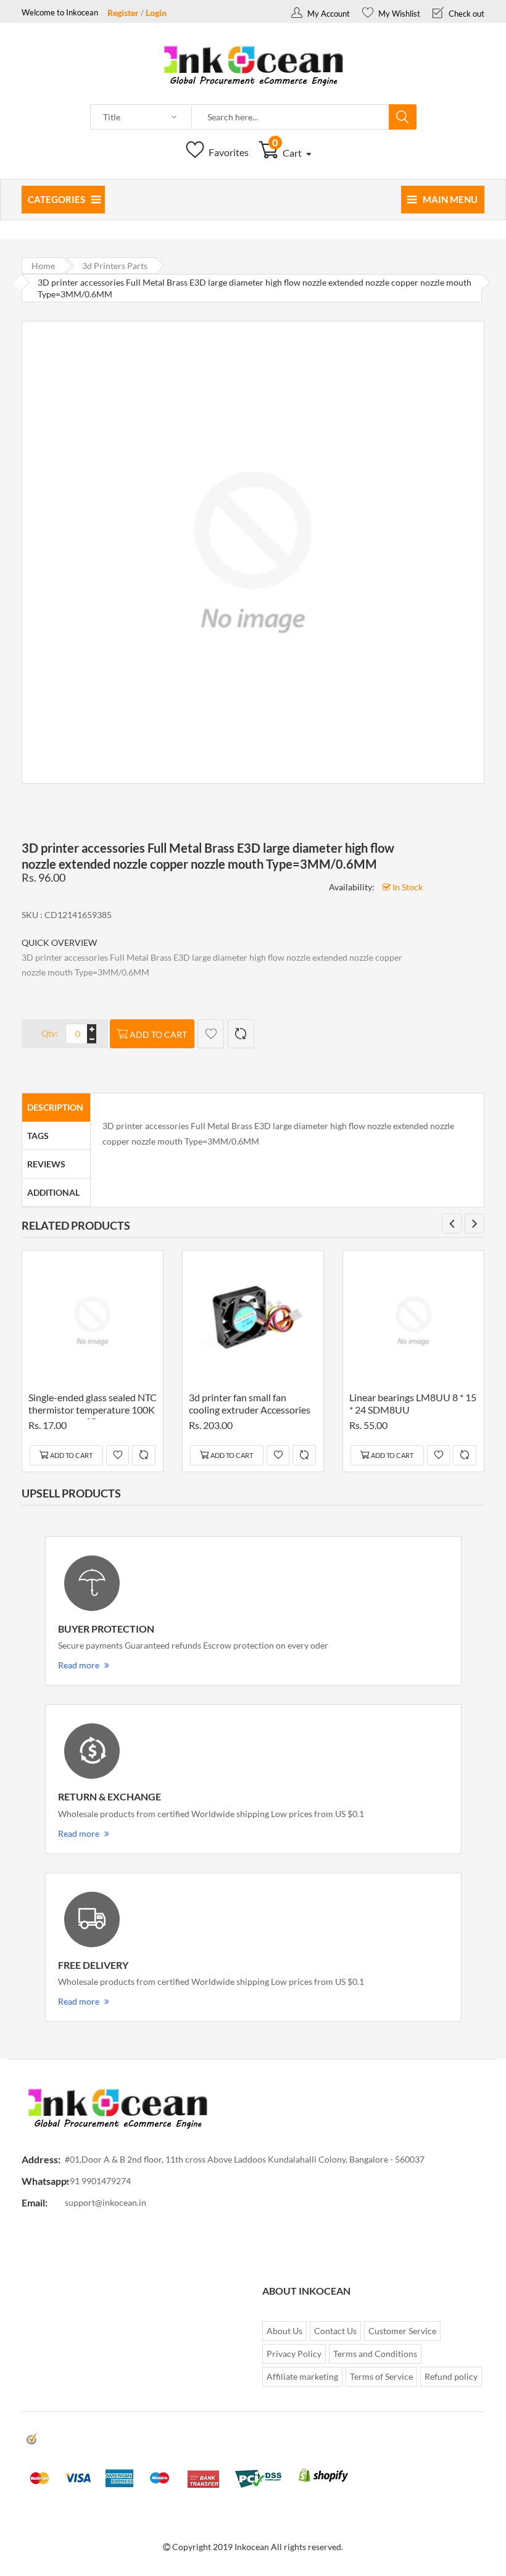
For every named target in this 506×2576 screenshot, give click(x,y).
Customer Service (402, 2331)
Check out (466, 14)
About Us (284, 2331)
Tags (38, 1136)
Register (123, 13)
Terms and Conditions (375, 2354)
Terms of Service (381, 2376)
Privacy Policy (294, 2354)
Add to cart (158, 1034)
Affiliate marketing (302, 2376)
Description (55, 1107)
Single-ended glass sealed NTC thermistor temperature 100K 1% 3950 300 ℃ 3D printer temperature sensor (93, 1405)
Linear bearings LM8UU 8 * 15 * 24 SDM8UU (413, 1403)
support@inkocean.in (106, 2202)
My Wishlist (398, 14)
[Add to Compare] (241, 1034)
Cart (288, 153)
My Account (328, 14)
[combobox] (291, 117)
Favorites (228, 152)
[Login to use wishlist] (211, 1034)
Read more (79, 1665)
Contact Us (335, 2331)
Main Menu (450, 199)
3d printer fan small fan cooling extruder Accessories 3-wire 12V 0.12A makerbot (250, 1405)
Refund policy (451, 2376)
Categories (56, 199)
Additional (53, 1192)
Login (156, 13)
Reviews (46, 1164)
